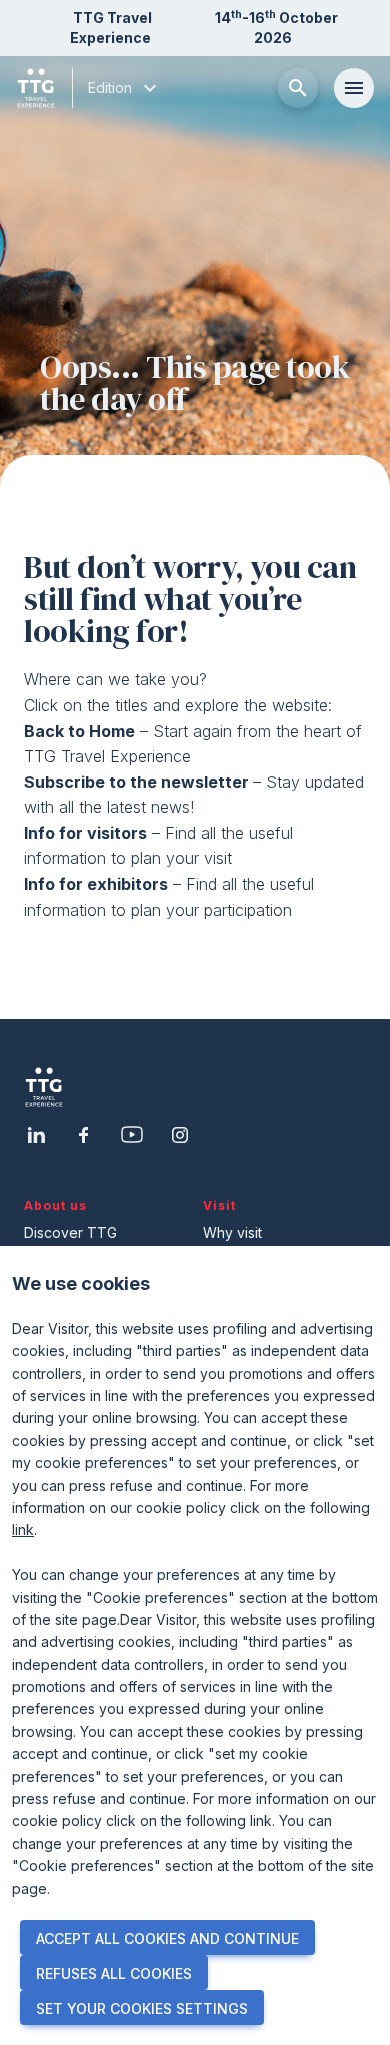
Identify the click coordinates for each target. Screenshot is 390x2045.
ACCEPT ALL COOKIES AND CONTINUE (167, 1938)
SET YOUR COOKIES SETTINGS (142, 2008)
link (23, 1529)
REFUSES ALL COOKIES (114, 1973)
